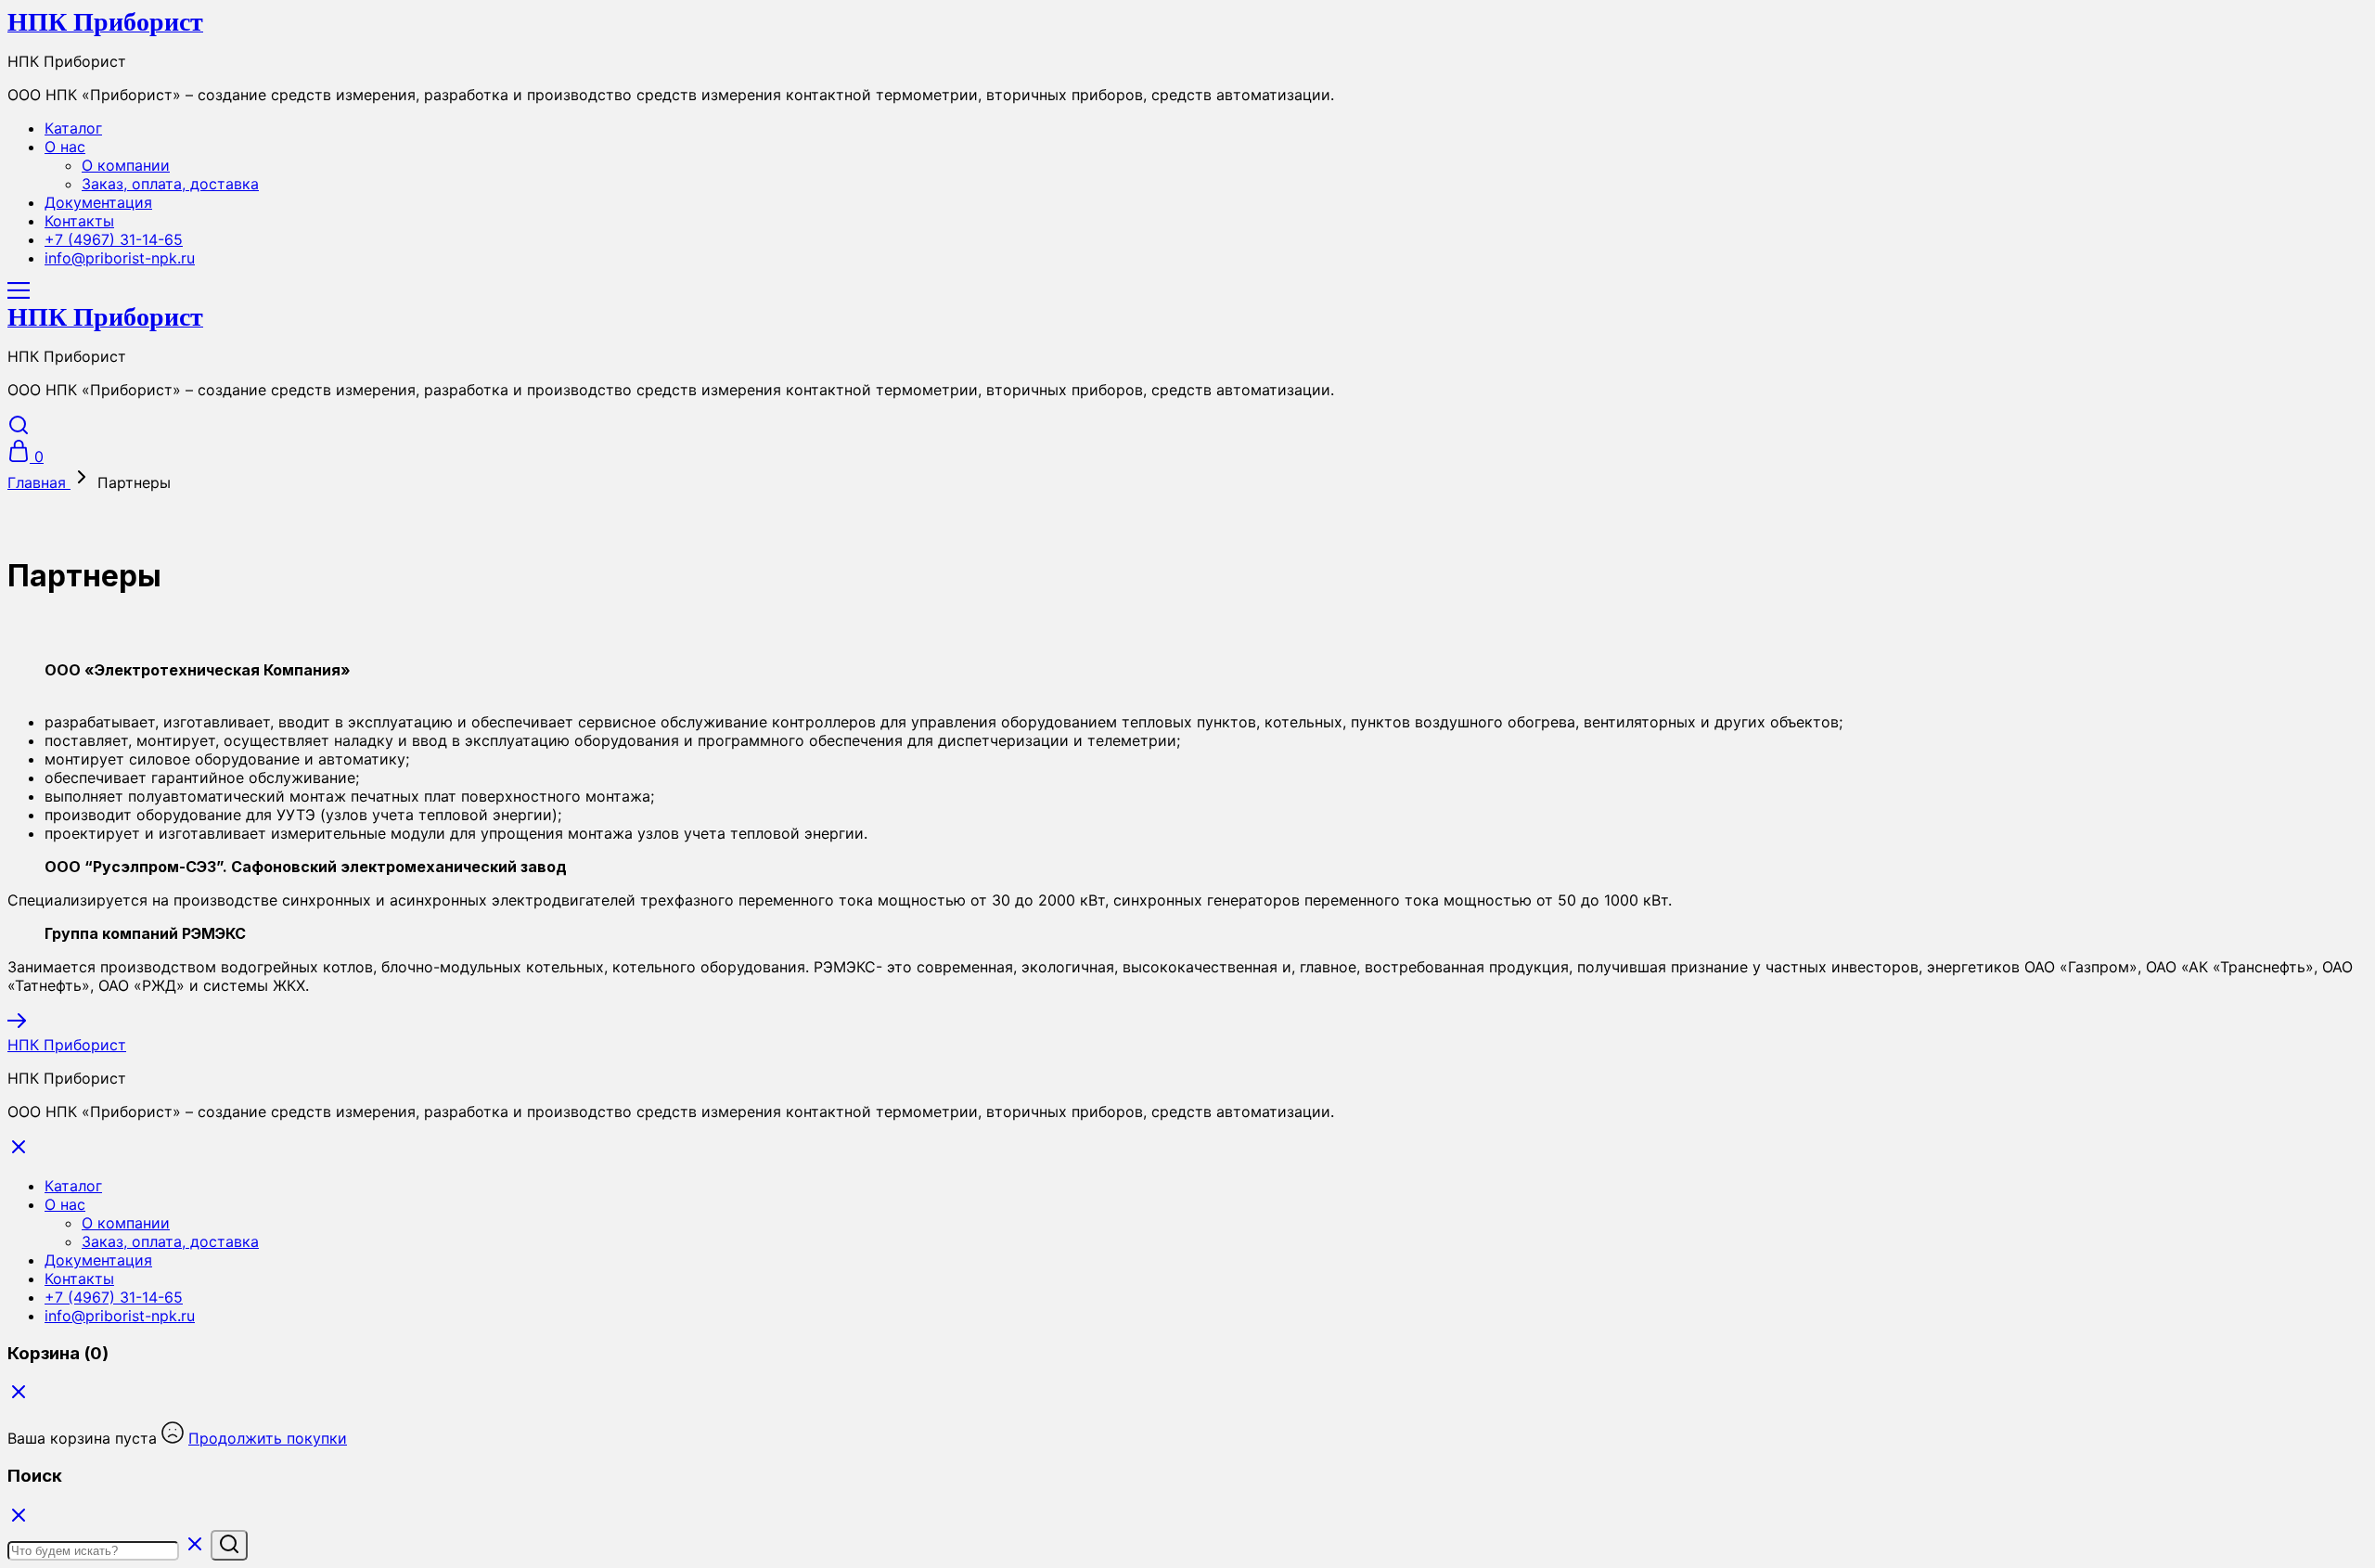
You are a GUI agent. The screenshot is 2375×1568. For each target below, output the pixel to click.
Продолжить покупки (268, 1438)
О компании (126, 165)
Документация (98, 202)
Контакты (79, 221)
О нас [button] (65, 147)
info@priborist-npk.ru (120, 258)
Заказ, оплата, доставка (170, 184)
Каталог (73, 128)
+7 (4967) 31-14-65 (114, 239)
